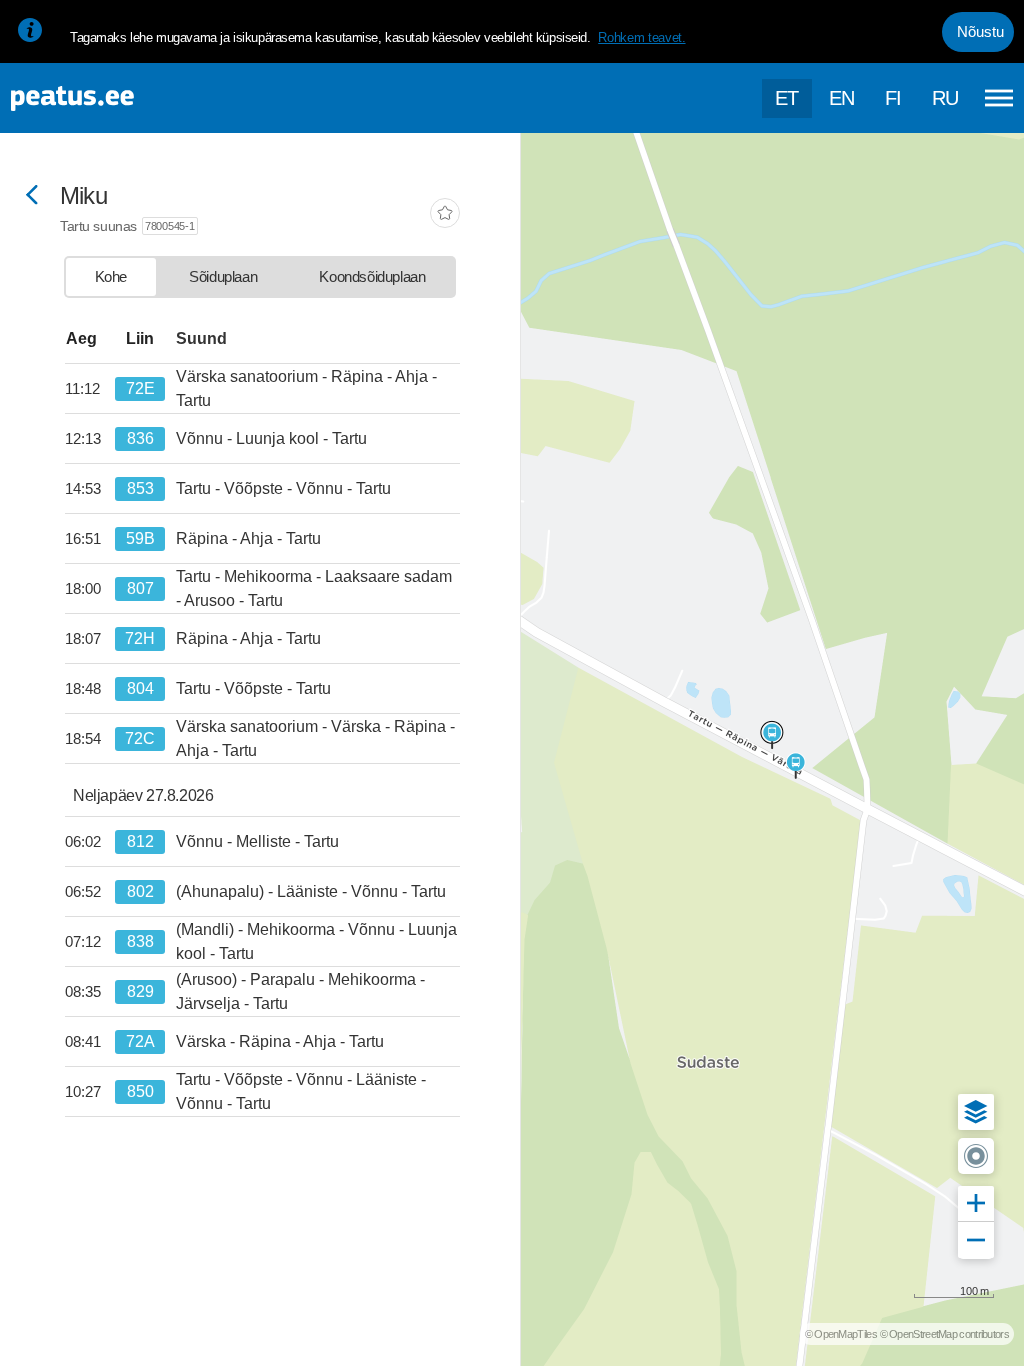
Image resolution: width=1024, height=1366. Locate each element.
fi (893, 98)
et (787, 98)
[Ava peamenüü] (999, 98)
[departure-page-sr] (90, 389)
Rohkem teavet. (641, 37)
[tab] (111, 277)
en (842, 98)
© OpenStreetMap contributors (944, 1334)
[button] (976, 1112)
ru (945, 98)
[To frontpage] (115, 98)
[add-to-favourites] (445, 215)
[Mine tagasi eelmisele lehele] (32, 196)
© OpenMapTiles (841, 1334)
